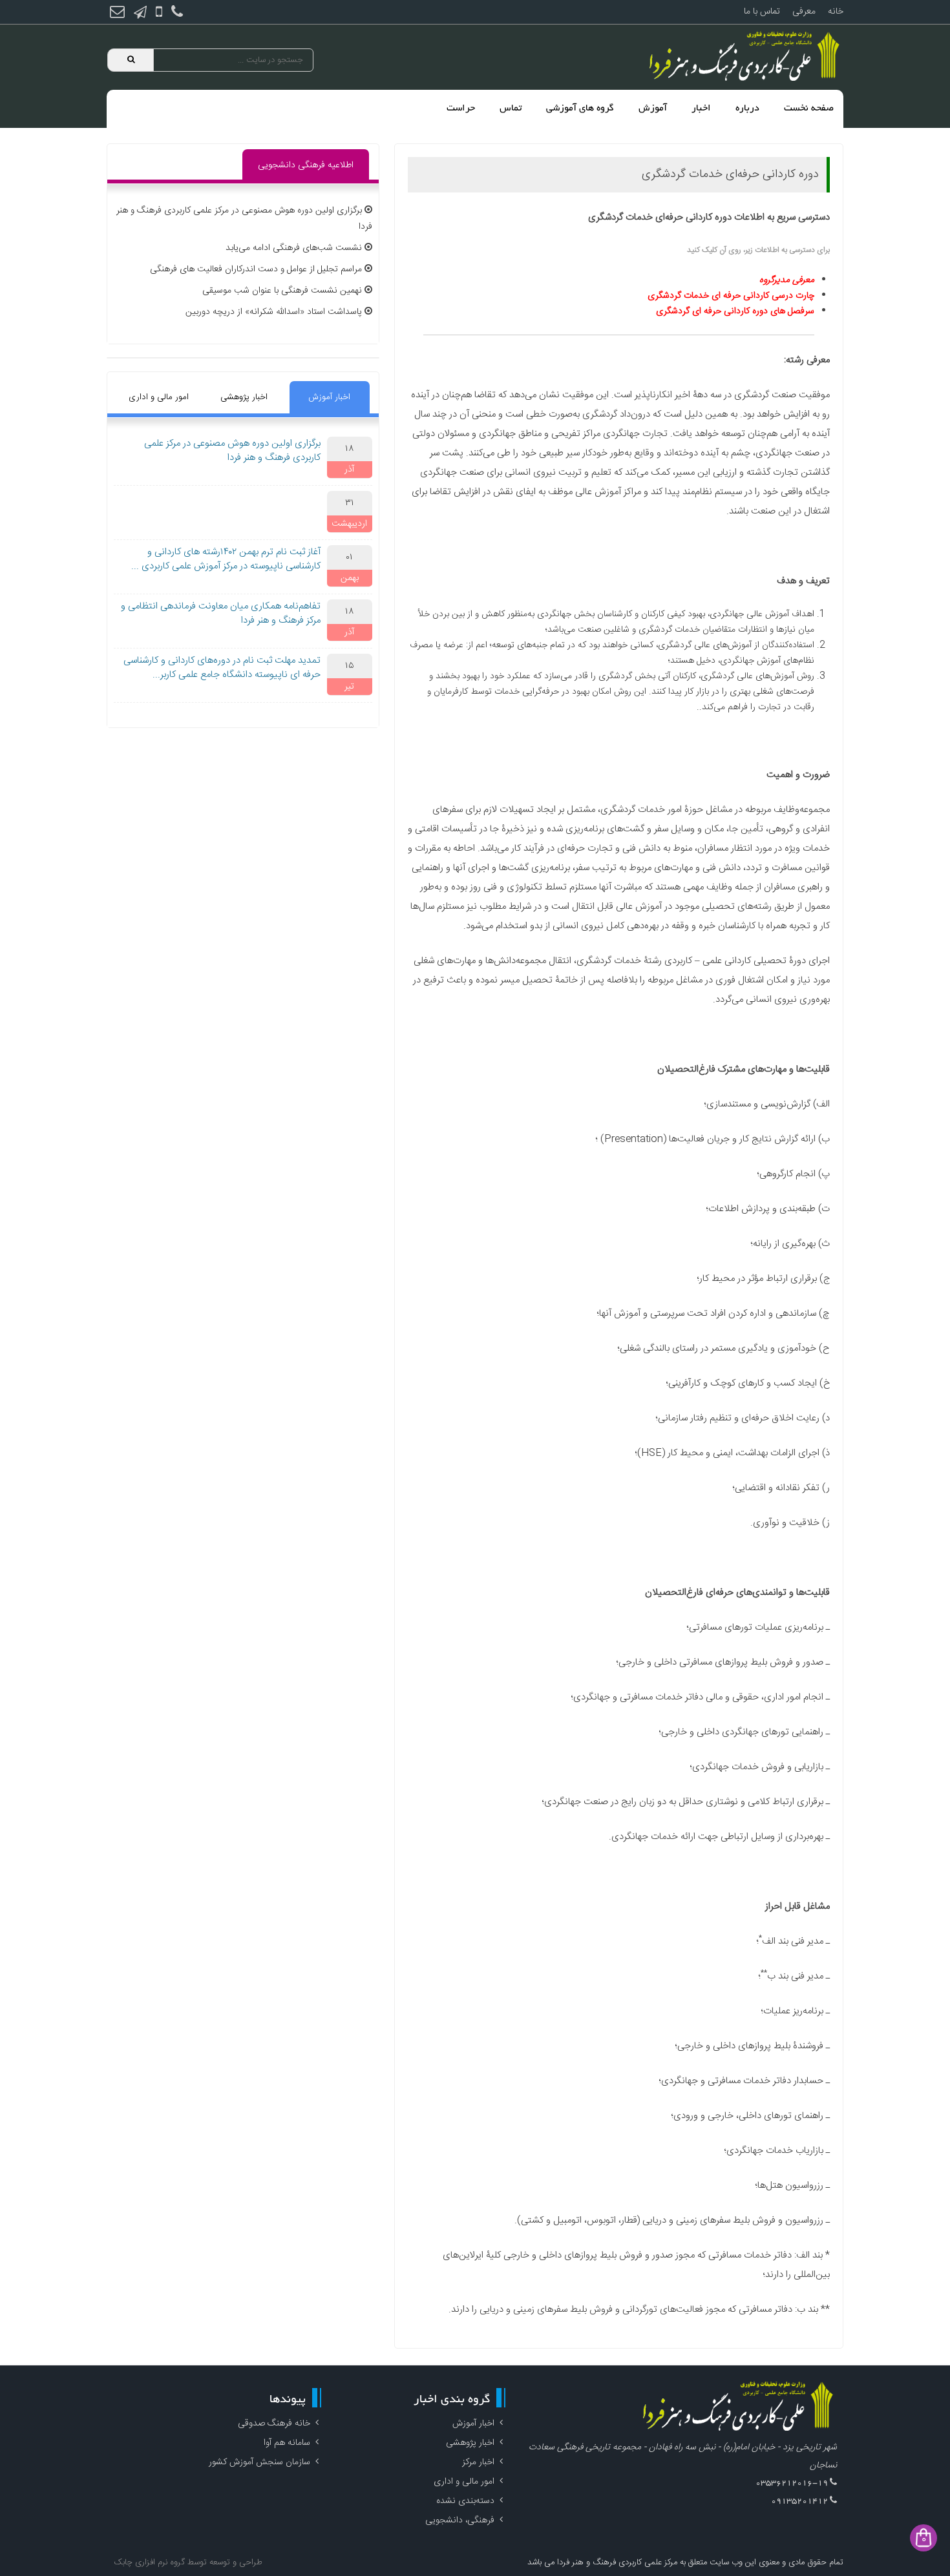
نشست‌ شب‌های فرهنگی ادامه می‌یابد (294, 248)
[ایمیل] (117, 14)
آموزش (653, 109)
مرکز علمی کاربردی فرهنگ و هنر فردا (616, 2562)
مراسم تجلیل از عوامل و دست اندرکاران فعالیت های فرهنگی (256, 269)
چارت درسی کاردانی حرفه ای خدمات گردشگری (731, 296)
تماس (511, 109)
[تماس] (177, 14)
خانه (836, 12)
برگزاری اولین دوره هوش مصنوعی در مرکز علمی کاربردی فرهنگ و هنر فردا (232, 451)
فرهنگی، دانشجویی (460, 2520)
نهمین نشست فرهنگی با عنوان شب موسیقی (282, 291)
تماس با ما (762, 12)
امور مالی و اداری (159, 397)
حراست (461, 109)
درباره (747, 109)
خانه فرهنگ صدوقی (274, 2424)
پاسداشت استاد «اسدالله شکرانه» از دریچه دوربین (274, 312)
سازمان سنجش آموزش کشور (259, 2462)
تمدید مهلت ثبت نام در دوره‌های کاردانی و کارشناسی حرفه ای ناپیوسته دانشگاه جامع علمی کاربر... (222, 668)
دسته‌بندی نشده (465, 2501)
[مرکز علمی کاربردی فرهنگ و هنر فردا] (746, 57)
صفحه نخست (809, 109)
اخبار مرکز (478, 2462)
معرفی (804, 12)
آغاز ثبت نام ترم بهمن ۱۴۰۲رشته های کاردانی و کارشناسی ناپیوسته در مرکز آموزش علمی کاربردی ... (226, 559)
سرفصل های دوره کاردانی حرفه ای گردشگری (735, 311)
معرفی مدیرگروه (787, 280)
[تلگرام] (140, 14)
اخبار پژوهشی (244, 397)
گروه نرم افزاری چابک (149, 2562)
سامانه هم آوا (287, 2443)
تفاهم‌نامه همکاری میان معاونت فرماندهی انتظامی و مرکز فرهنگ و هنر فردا (221, 614)
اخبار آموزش (329, 397)
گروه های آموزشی (580, 109)
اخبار (701, 109)
